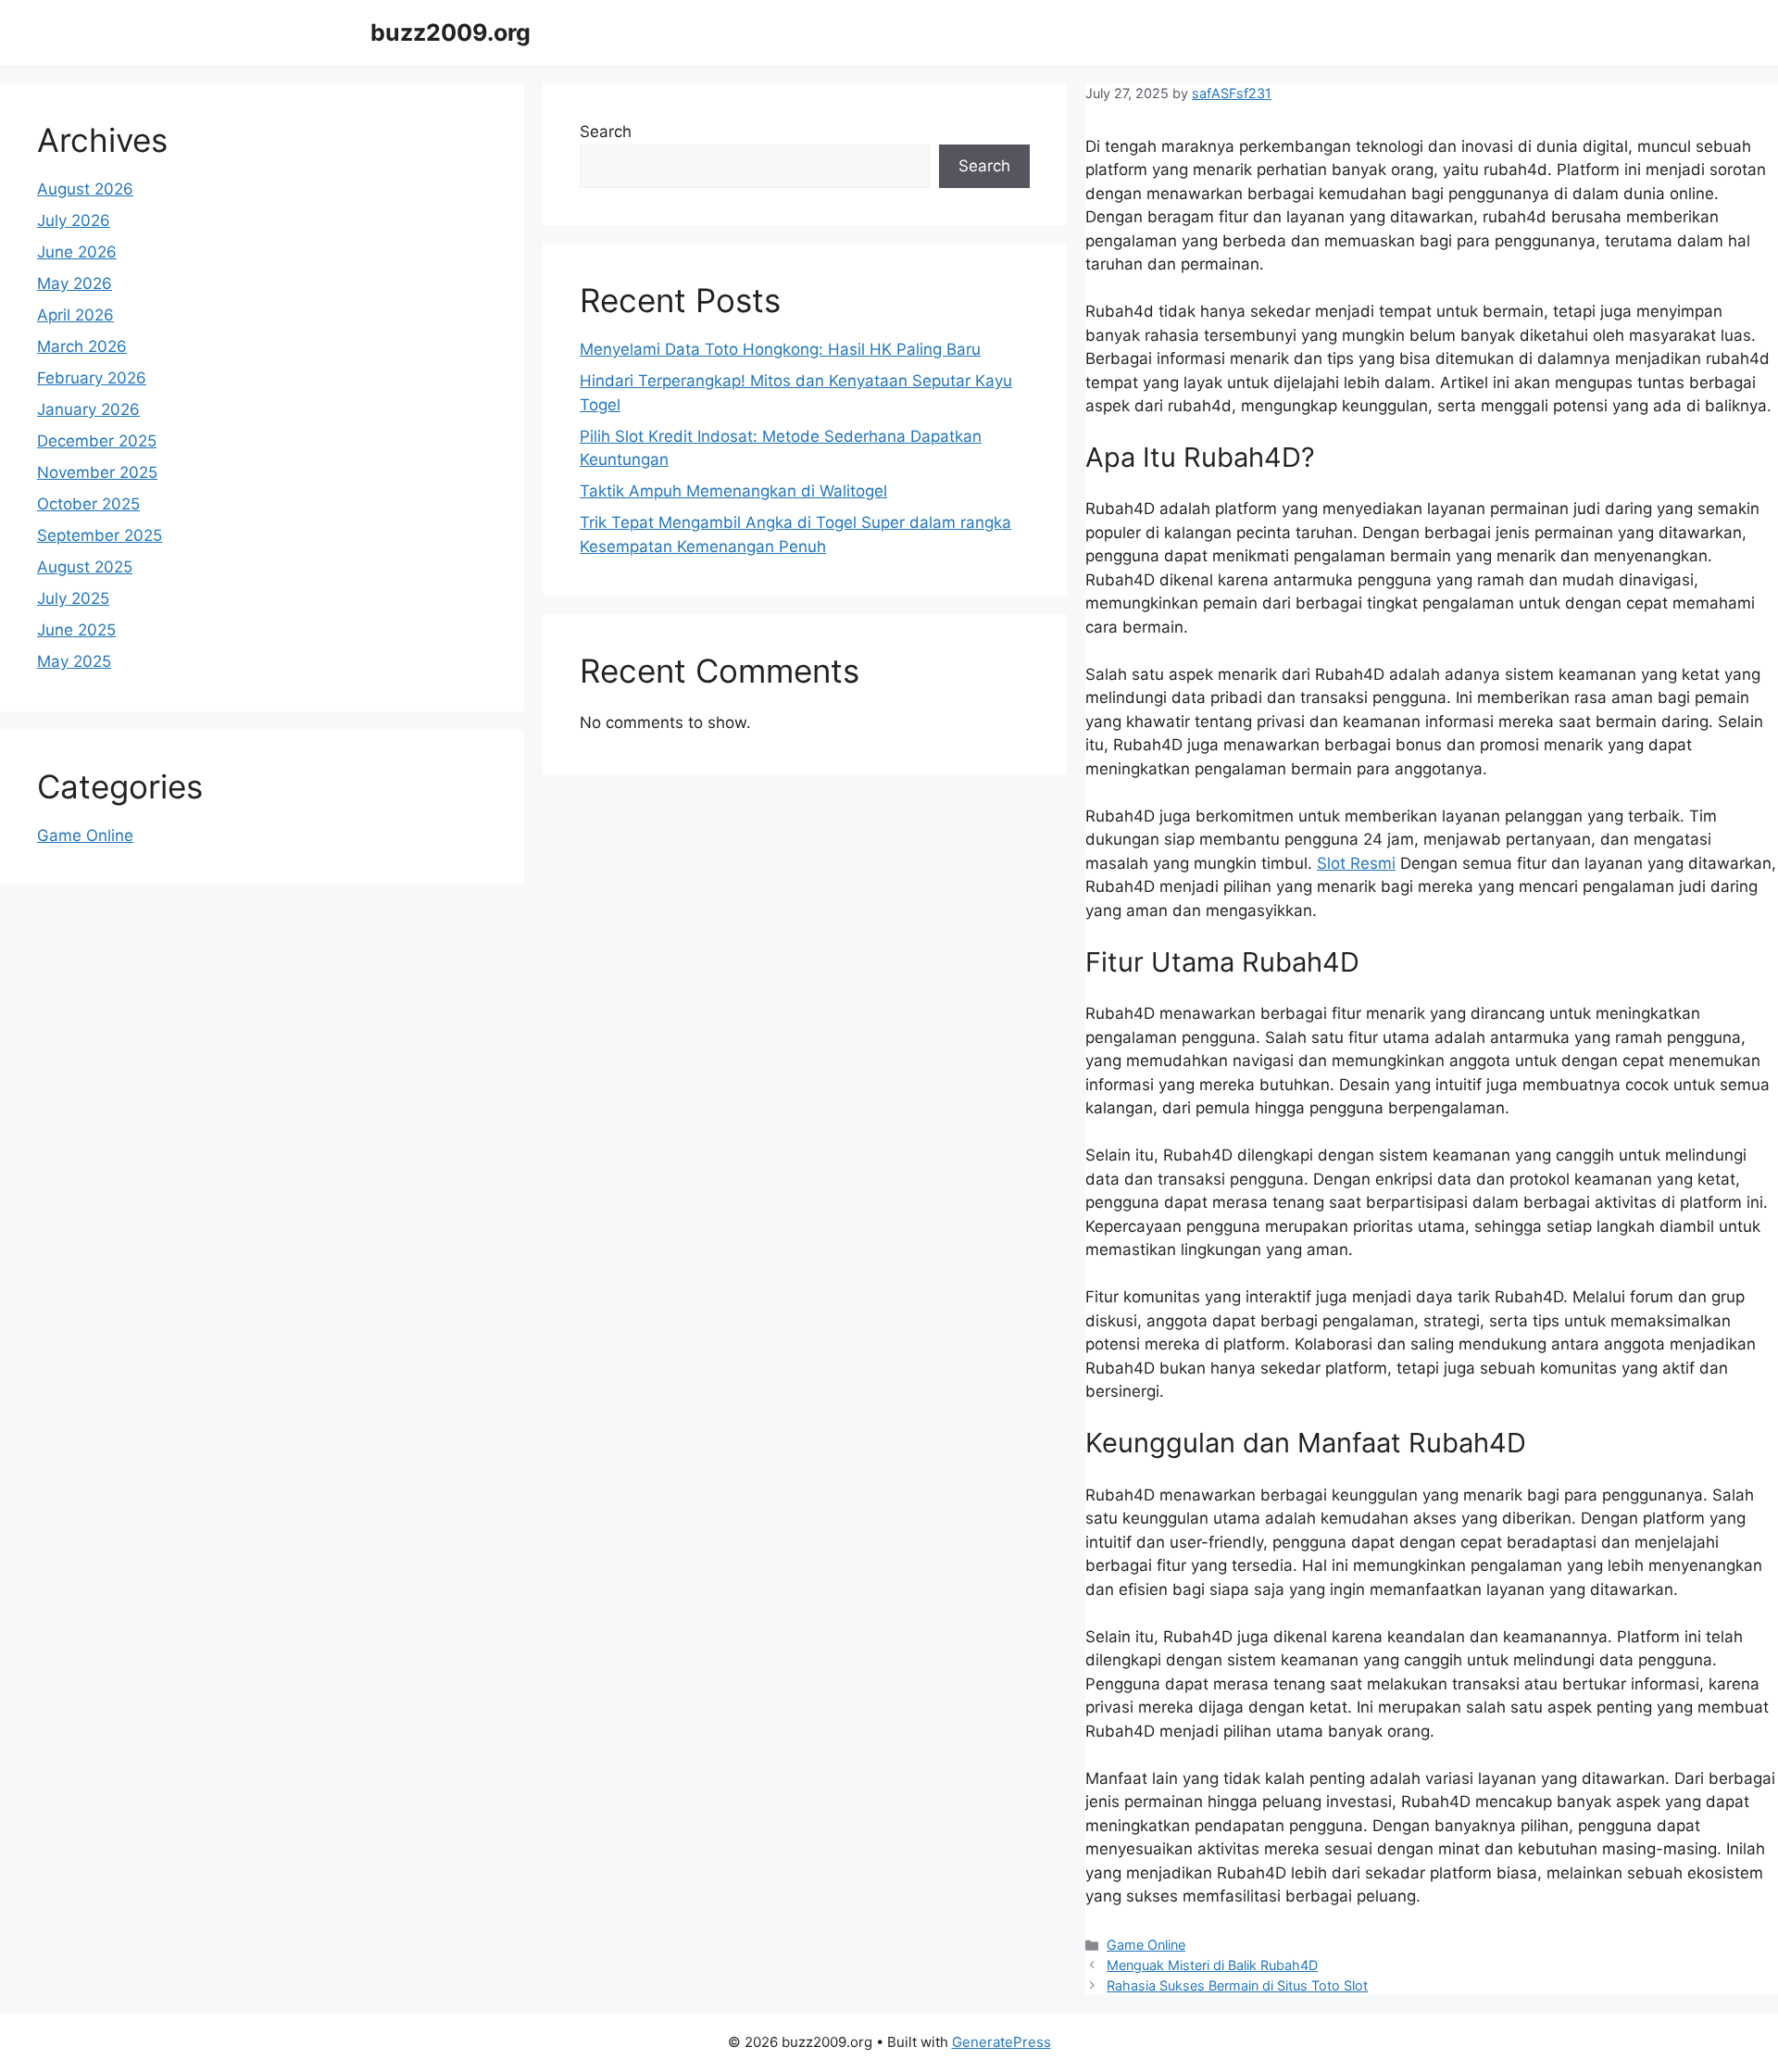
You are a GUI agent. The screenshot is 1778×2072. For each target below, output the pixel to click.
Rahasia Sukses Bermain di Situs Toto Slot (1237, 1985)
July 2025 (73, 598)
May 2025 (74, 661)
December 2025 (97, 441)
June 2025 (76, 630)
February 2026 (92, 378)
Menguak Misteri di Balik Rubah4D (1212, 1965)
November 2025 (97, 472)
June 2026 (77, 252)
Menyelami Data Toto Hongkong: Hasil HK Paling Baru (780, 349)
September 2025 (100, 535)
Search (606, 132)
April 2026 (75, 315)
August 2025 (85, 567)
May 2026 (75, 283)
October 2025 (88, 504)
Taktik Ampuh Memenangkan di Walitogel (733, 491)
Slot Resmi (1356, 863)
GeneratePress (1002, 2042)
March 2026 (82, 346)
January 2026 (88, 409)
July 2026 (74, 220)
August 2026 (85, 189)
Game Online (1146, 1945)
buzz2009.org (451, 32)
